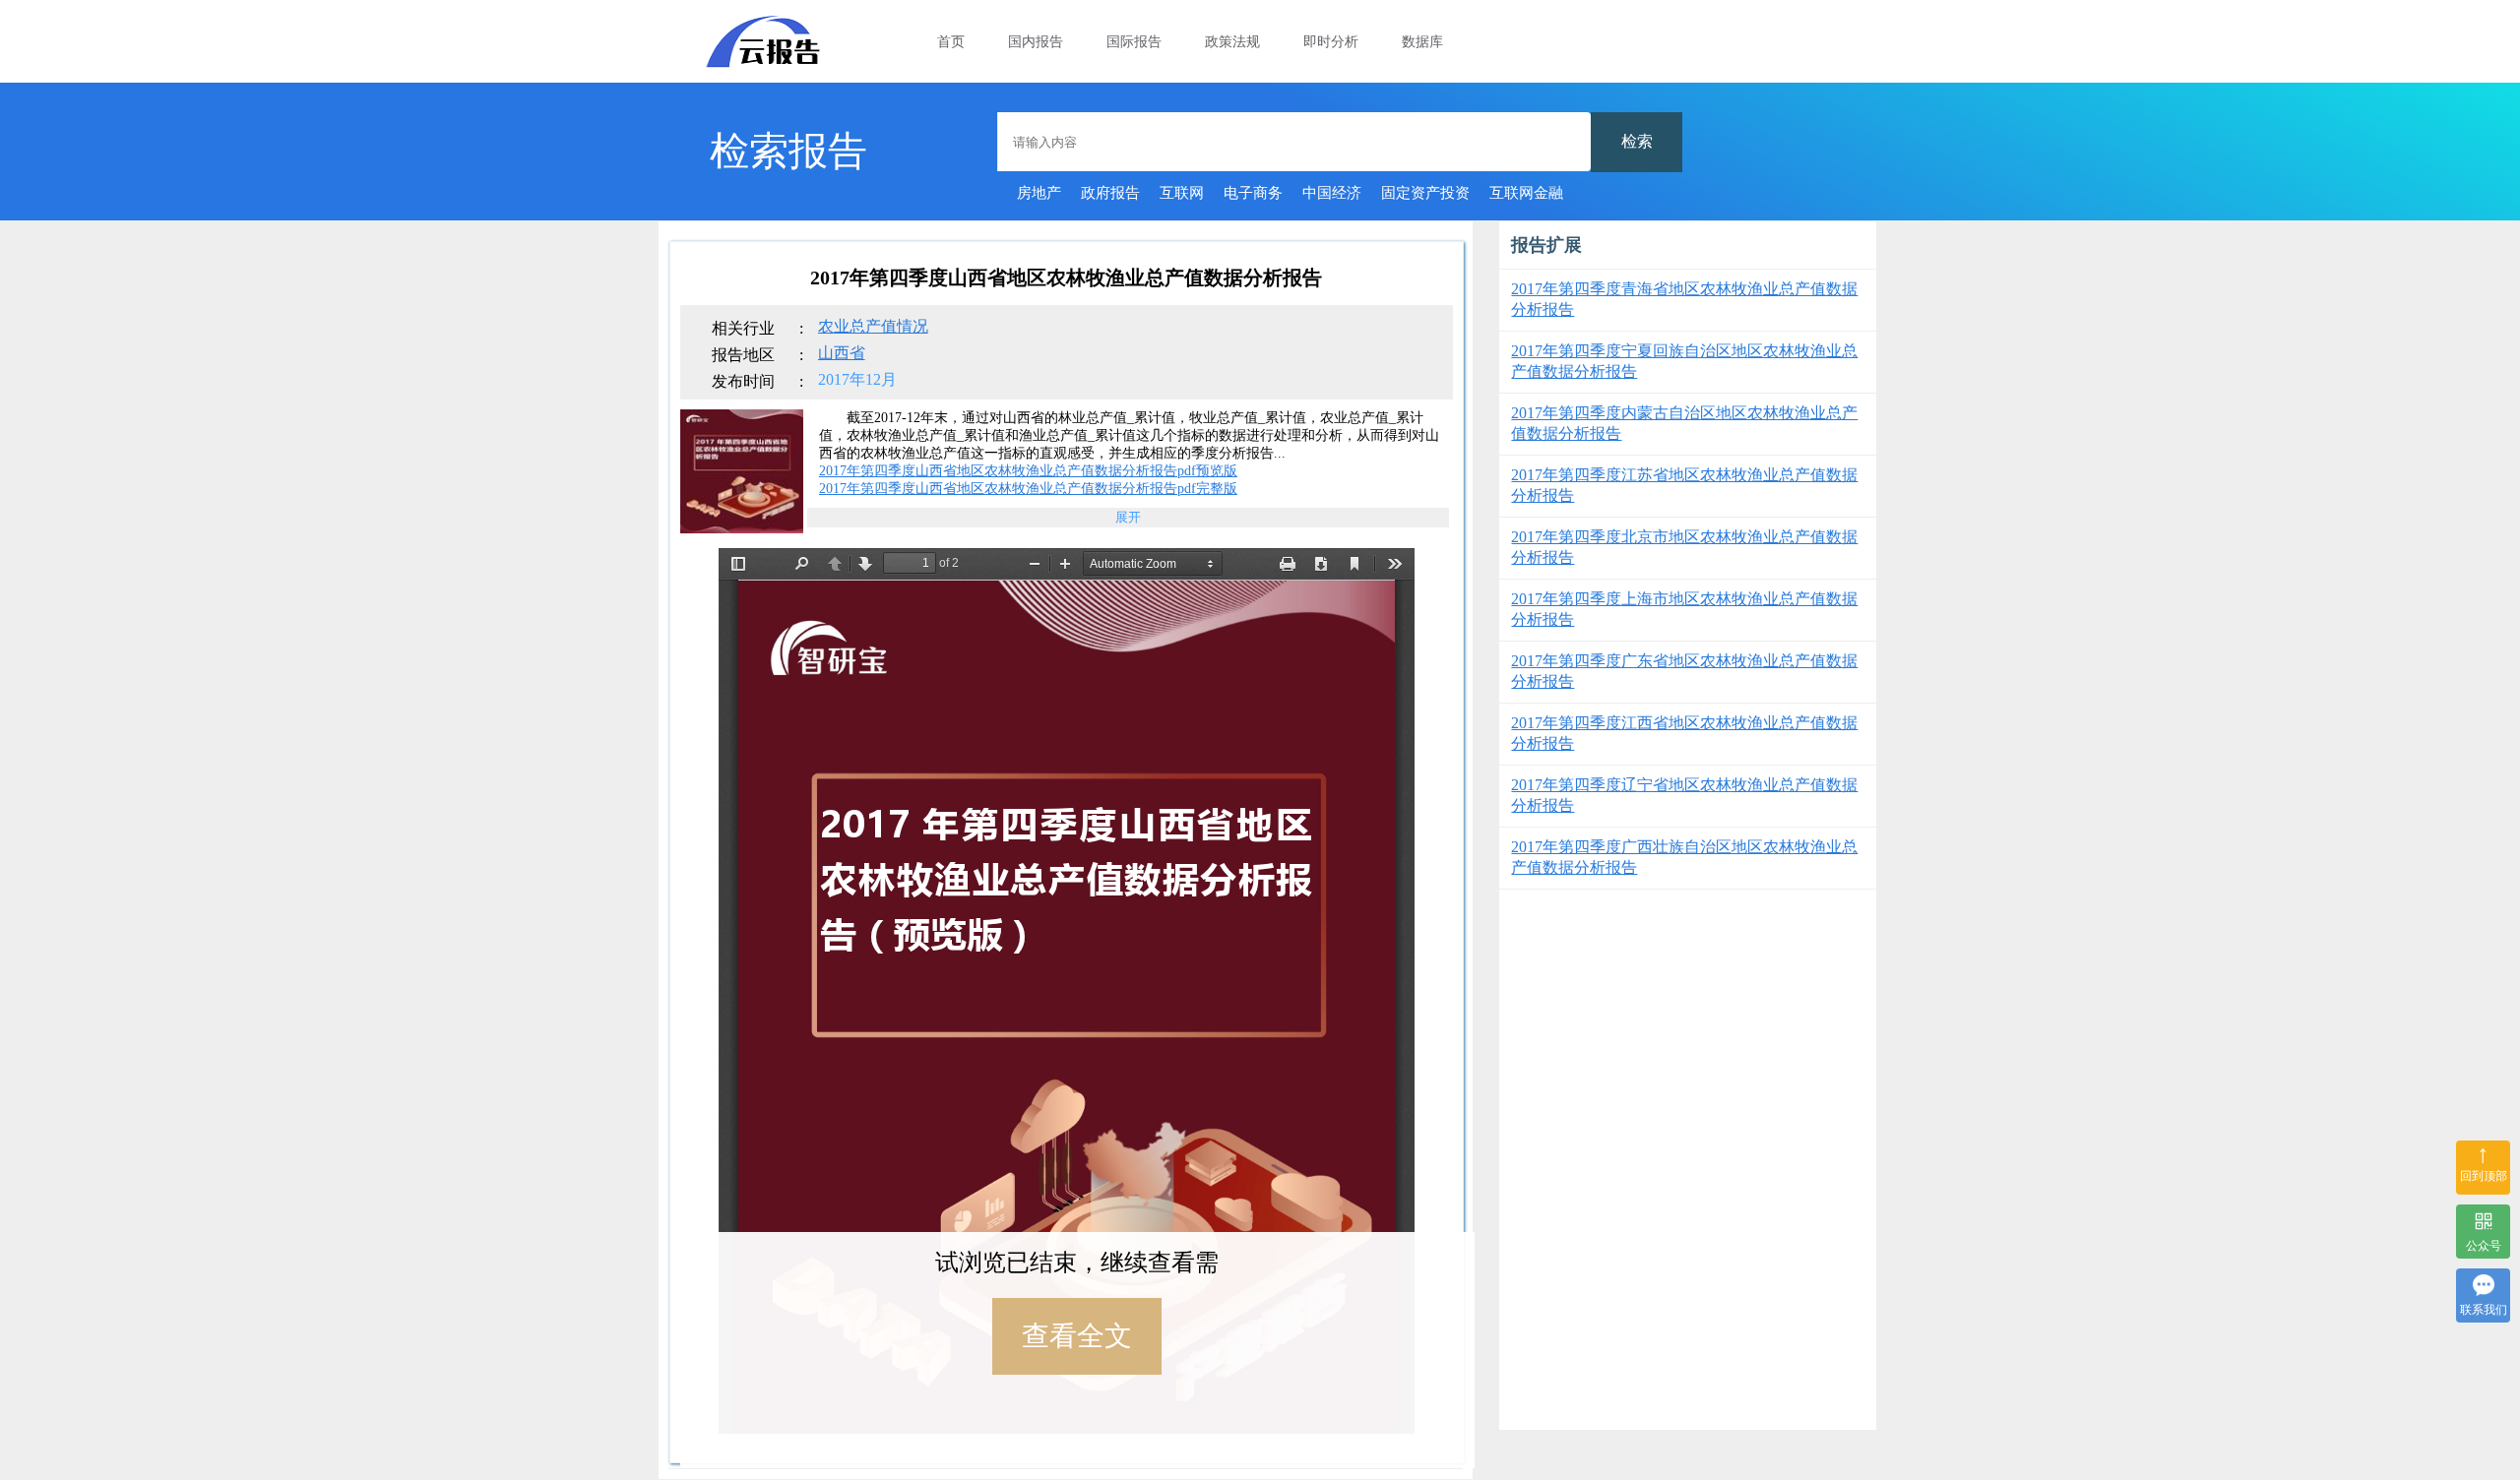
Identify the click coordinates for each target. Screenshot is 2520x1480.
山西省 (842, 353)
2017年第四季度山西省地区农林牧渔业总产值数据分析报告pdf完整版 (1028, 489)
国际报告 (1134, 42)
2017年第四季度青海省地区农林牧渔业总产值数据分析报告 (1684, 299)
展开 (1128, 517)
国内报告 (1036, 42)
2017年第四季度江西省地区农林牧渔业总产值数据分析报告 (1684, 733)
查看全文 (1077, 1336)
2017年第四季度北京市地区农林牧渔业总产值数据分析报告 (1684, 547)
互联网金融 (1526, 193)
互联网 (1182, 193)
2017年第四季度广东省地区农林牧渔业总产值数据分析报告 (1684, 671)
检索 (1637, 141)
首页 (951, 42)
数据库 (1422, 42)
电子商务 (1253, 193)
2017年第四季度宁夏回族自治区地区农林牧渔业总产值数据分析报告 (1684, 361)
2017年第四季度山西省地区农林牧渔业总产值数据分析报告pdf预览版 (1028, 471)
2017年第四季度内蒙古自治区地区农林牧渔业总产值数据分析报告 (1684, 423)
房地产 (1039, 193)
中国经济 (1332, 193)
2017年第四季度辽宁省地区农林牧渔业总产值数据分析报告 (1684, 795)
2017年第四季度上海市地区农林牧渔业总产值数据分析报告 (1684, 609)
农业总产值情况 (873, 326)
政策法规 (1232, 42)
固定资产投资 (1425, 193)
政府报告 (1110, 193)
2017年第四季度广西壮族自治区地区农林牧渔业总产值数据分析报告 (1684, 857)
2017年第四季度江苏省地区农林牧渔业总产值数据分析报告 (1684, 485)
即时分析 (1331, 42)
